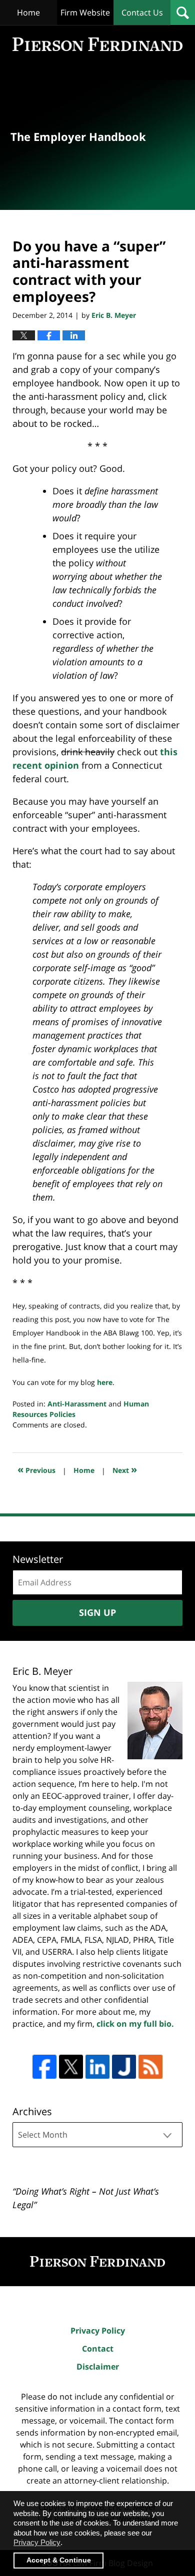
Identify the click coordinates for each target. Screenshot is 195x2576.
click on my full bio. (135, 2024)
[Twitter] (71, 2067)
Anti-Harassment (77, 1404)
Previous (36, 1469)
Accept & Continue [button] (59, 2560)
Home (28, 12)
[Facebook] (44, 2067)
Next (125, 1469)
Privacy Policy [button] (37, 2542)
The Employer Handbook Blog (97, 44)
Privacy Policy (98, 2331)
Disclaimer (98, 2367)
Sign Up (97, 1612)
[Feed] (150, 2067)
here (105, 1382)
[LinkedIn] (97, 2067)
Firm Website (85, 12)
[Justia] (124, 2067)
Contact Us (142, 12)
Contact (98, 2349)
